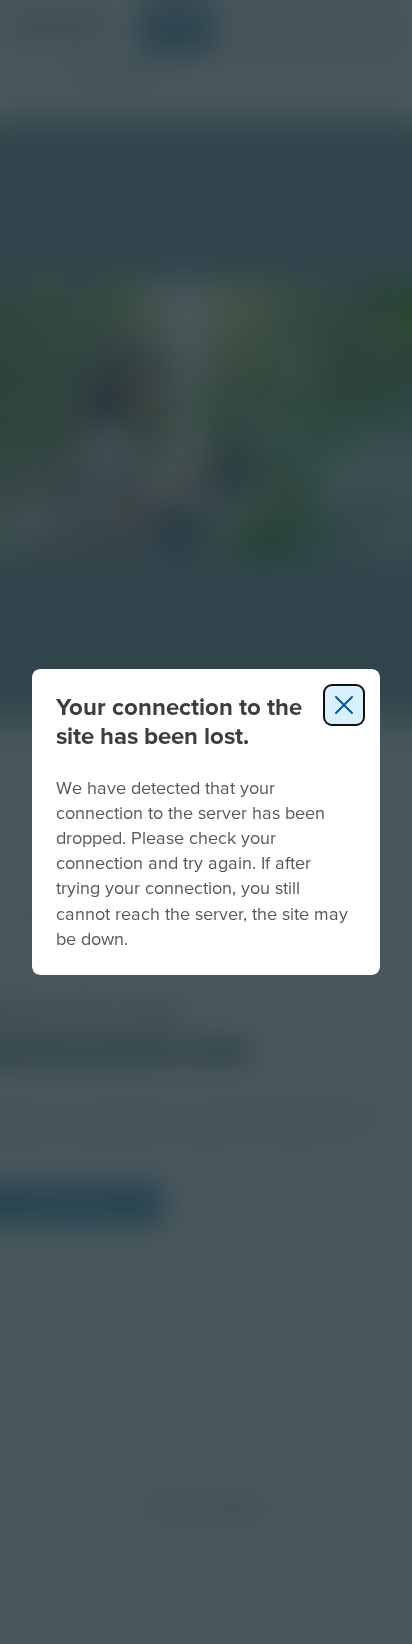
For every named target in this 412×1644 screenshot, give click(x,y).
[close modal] (344, 705)
